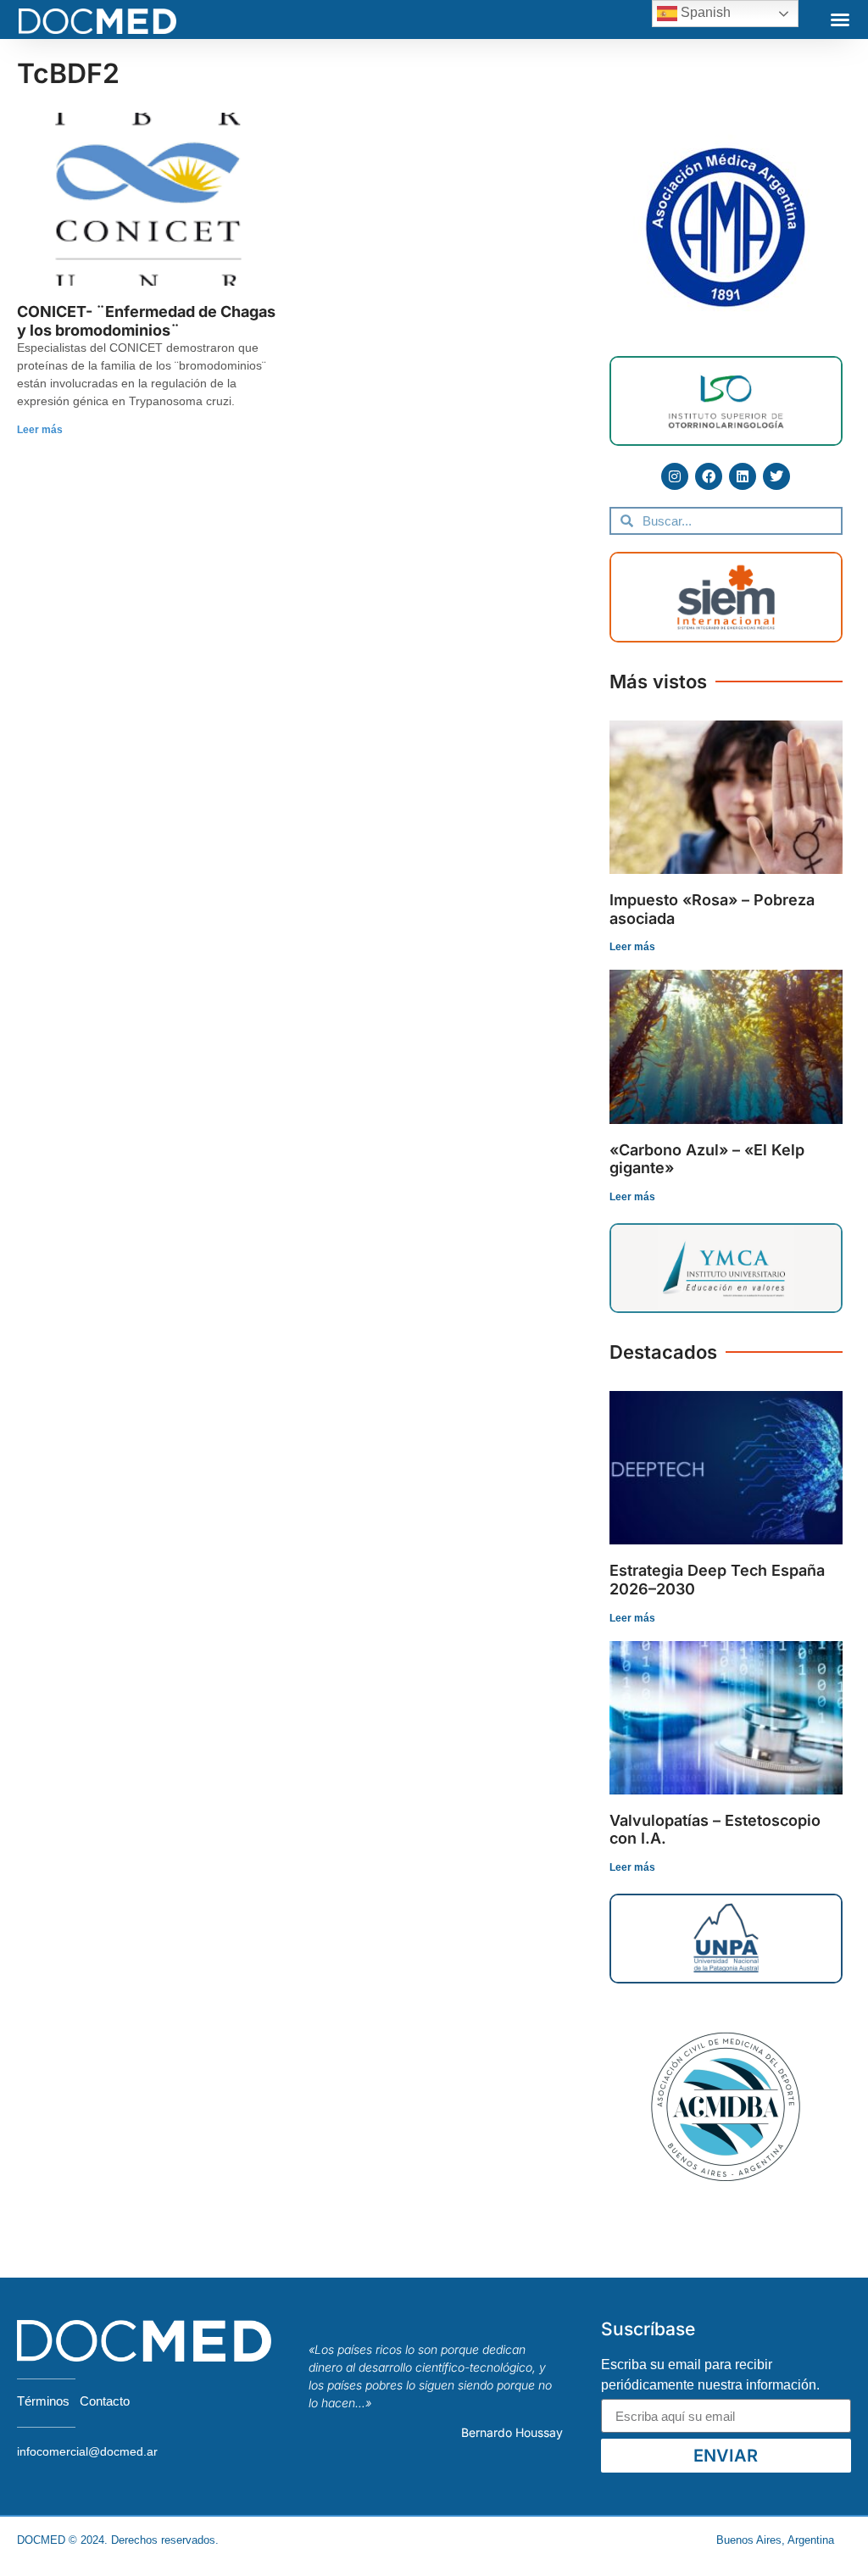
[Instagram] (675, 476)
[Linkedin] (743, 476)
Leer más (40, 430)
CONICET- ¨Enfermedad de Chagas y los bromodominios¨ (146, 321)
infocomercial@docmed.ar (87, 2451)
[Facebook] (709, 476)
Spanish (704, 12)
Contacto (105, 2401)
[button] (840, 19)
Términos (43, 2401)
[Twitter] (776, 476)
